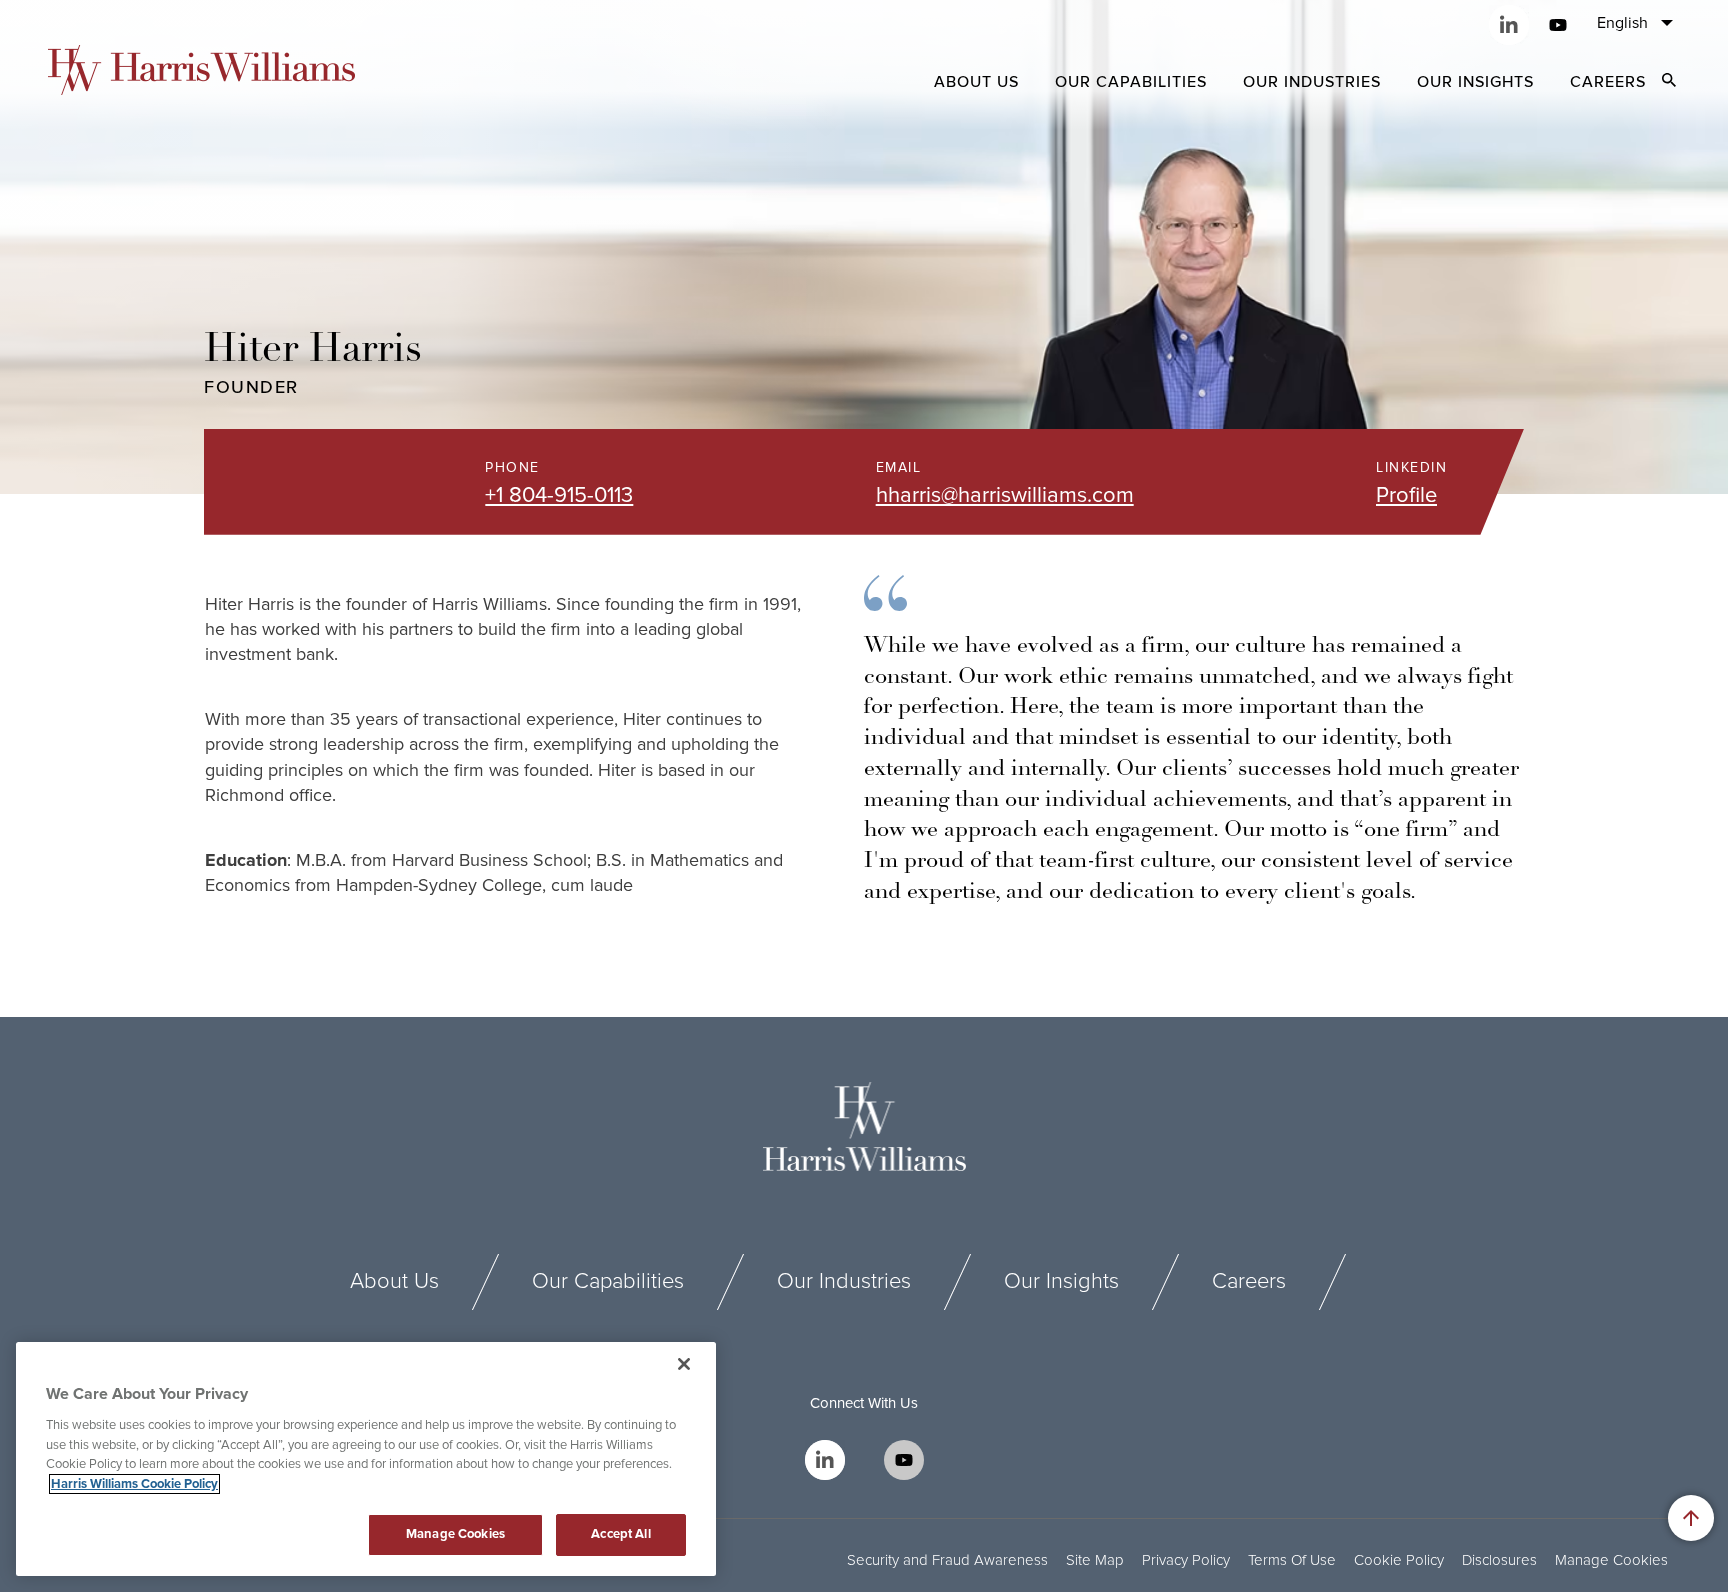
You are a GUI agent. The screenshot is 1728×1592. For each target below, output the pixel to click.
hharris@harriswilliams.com (1005, 495)
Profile (1406, 495)
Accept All (620, 1534)
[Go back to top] (1691, 1518)
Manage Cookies (1611, 1560)
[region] (366, 1459)
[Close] (684, 1364)
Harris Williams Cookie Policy (134, 1484)
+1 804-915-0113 (559, 495)
